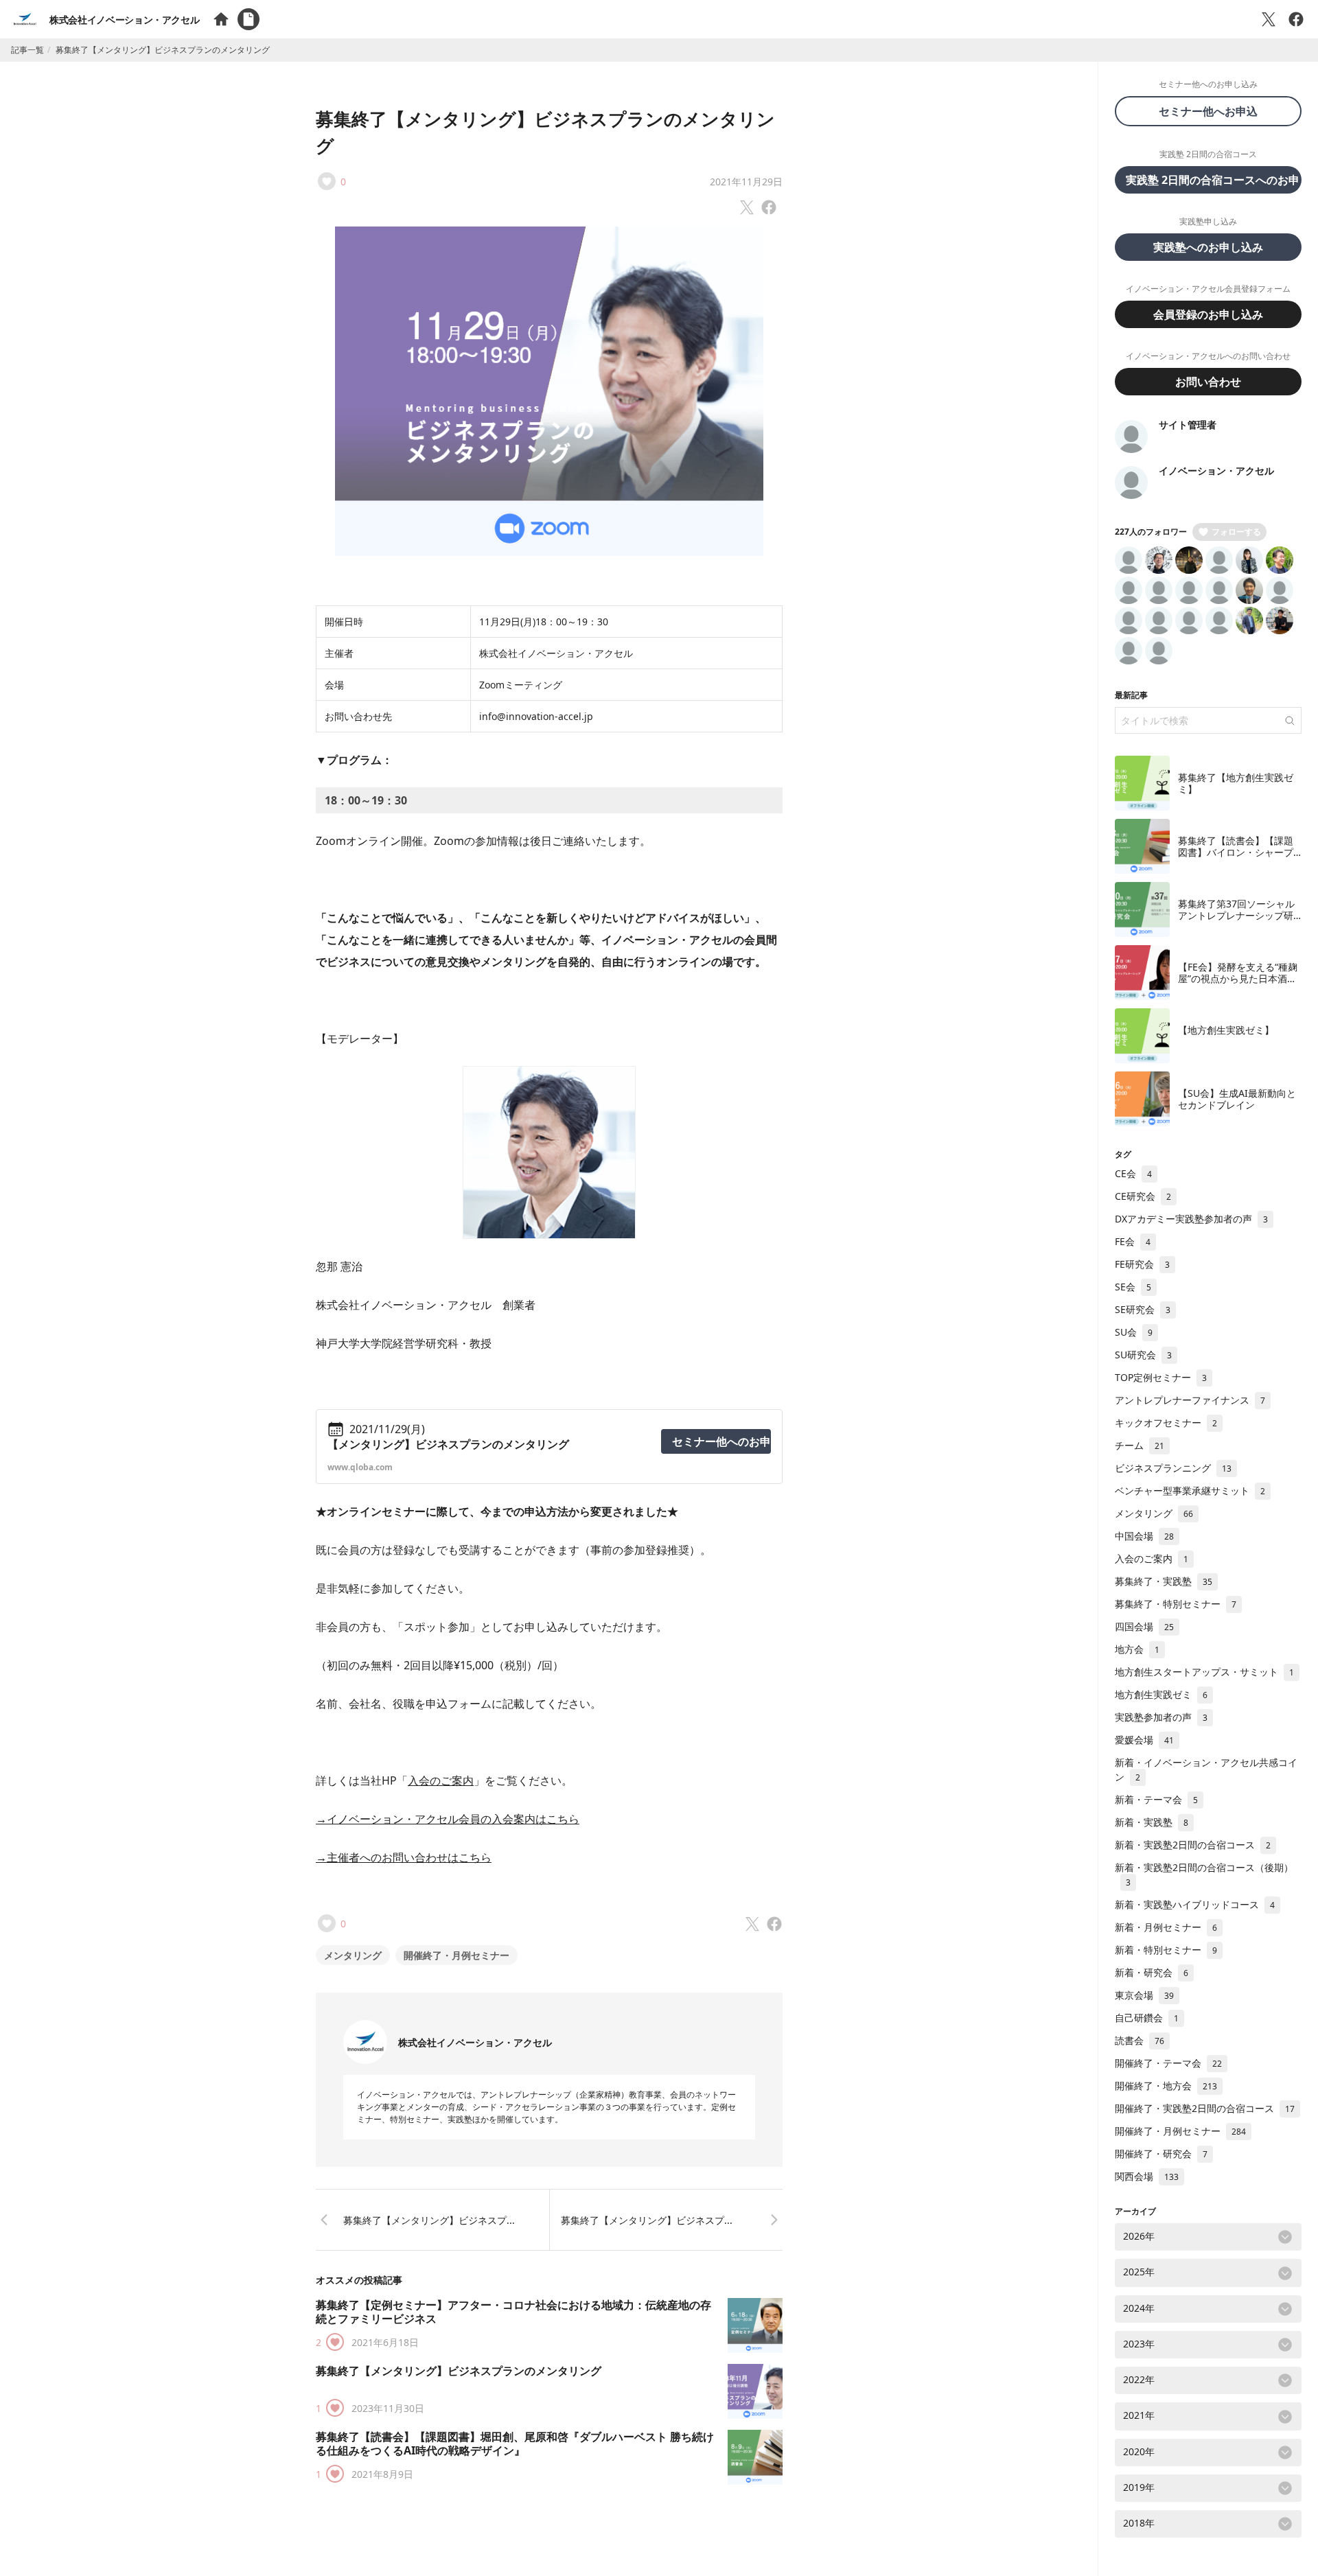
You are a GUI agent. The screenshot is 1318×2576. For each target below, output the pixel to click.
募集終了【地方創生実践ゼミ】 (1236, 784)
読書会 (1140, 2040)
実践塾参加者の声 (1161, 1717)
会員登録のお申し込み (1208, 314)
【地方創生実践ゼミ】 (1226, 1030)
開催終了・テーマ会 (1168, 2063)
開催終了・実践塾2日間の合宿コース (1205, 2108)
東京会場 (1144, 1995)
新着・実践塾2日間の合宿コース (1193, 1845)
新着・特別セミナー (1166, 1950)
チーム (1140, 1445)
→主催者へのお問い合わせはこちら (404, 1857)
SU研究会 (1143, 1355)
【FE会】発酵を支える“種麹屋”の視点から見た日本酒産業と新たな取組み (1238, 979)
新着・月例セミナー (1166, 1927)
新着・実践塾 (1152, 1822)
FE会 (1133, 1241)
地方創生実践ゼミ (1161, 1694)
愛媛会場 (1144, 1740)
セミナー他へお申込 (1214, 111)
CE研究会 (1143, 1196)
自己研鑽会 (1147, 2018)
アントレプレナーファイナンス (1190, 1400)
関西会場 (1147, 2176)
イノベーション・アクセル (1216, 471)
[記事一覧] (248, 19)
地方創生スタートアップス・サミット (1204, 1672)
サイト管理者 (1188, 425)
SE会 (1133, 1287)
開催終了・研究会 (1161, 2154)
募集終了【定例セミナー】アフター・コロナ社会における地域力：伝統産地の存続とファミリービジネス (513, 2312)
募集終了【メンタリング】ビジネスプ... (429, 2220)
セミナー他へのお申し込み (721, 1441)
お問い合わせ (1208, 382)
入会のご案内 (441, 1780)
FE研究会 (1142, 1264)
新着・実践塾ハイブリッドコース (1195, 1904)
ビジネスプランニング (1173, 1468)
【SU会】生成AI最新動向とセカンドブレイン (1237, 1099)
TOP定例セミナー (1161, 1377)
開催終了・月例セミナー (456, 1955)
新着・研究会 (1152, 1972)
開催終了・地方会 (1166, 2086)
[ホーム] (221, 19)
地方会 (1137, 1649)
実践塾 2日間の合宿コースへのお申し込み (1214, 180)
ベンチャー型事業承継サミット (1190, 1490)
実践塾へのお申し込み (1208, 247)
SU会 (1134, 1332)
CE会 (1133, 1173)
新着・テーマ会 (1156, 1799)
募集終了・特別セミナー (1176, 1604)
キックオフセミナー (1166, 1423)
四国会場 (1144, 1626)
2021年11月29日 (746, 182)
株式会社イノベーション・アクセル (124, 20)
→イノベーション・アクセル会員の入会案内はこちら (448, 1819)
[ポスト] (1269, 19)
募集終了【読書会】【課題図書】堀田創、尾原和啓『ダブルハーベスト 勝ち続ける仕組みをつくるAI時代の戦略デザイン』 (515, 2444)
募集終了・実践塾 (1164, 1581)
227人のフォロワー (1151, 532)
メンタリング (353, 1955)
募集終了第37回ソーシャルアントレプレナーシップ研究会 (1236, 916)
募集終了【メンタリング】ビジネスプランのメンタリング (459, 2371)
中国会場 (1144, 1536)
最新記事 (1131, 695)
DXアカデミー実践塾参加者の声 (1191, 1219)
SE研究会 (1143, 1309)
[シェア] (1296, 19)
